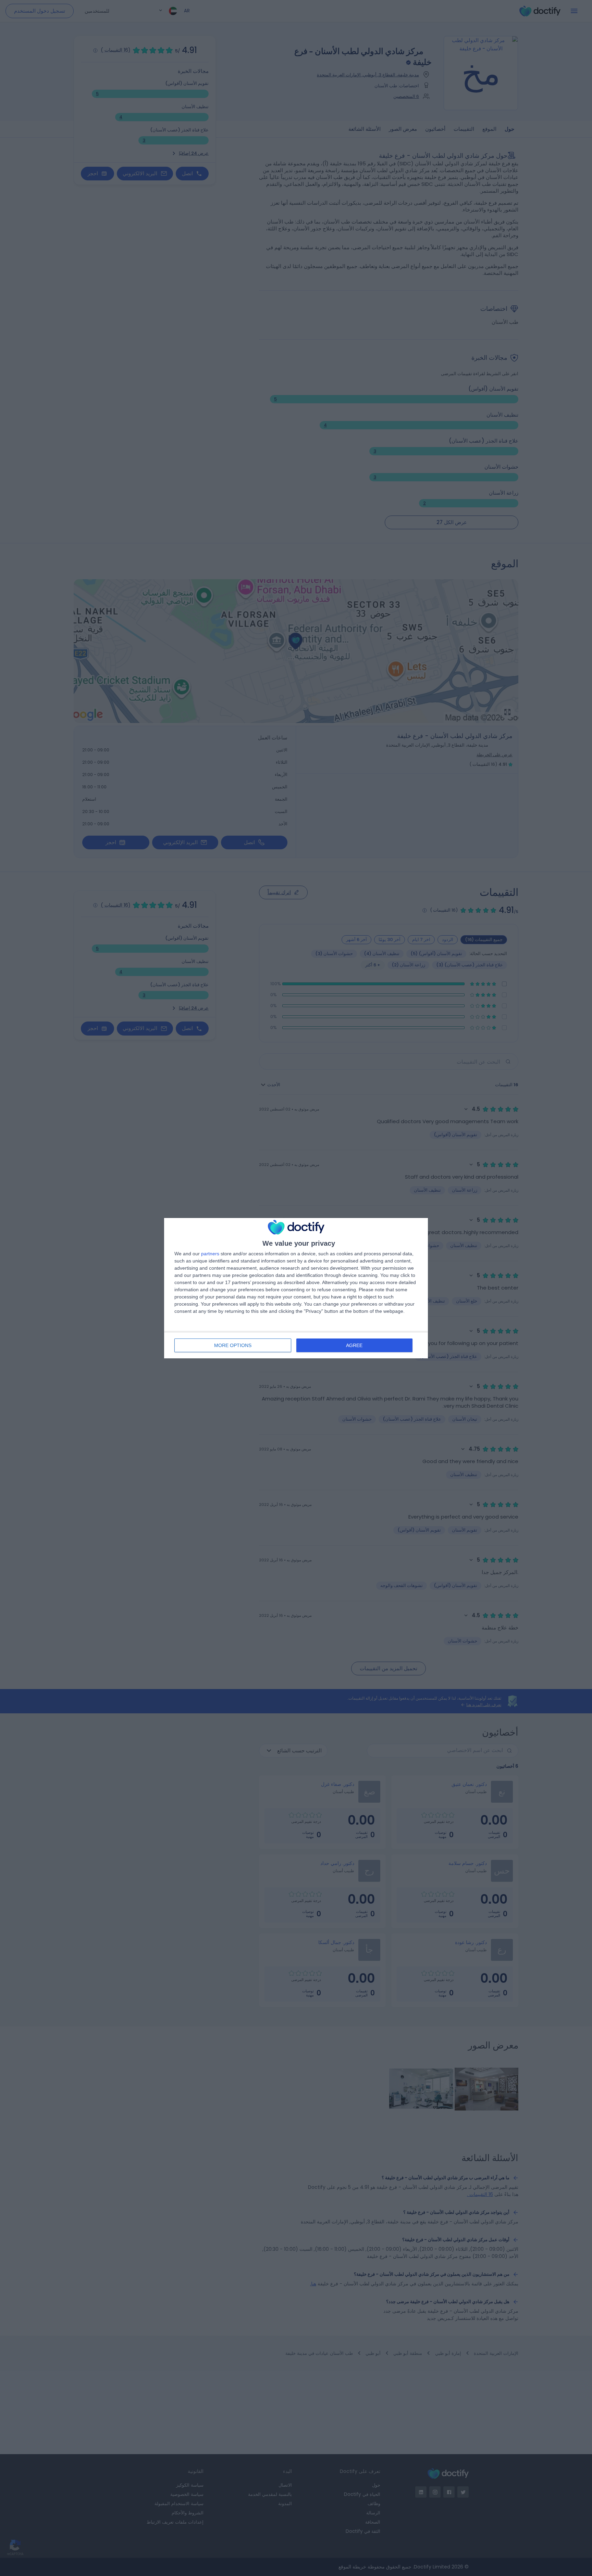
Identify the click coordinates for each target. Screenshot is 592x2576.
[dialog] (296, 1288)
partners (210, 1254)
